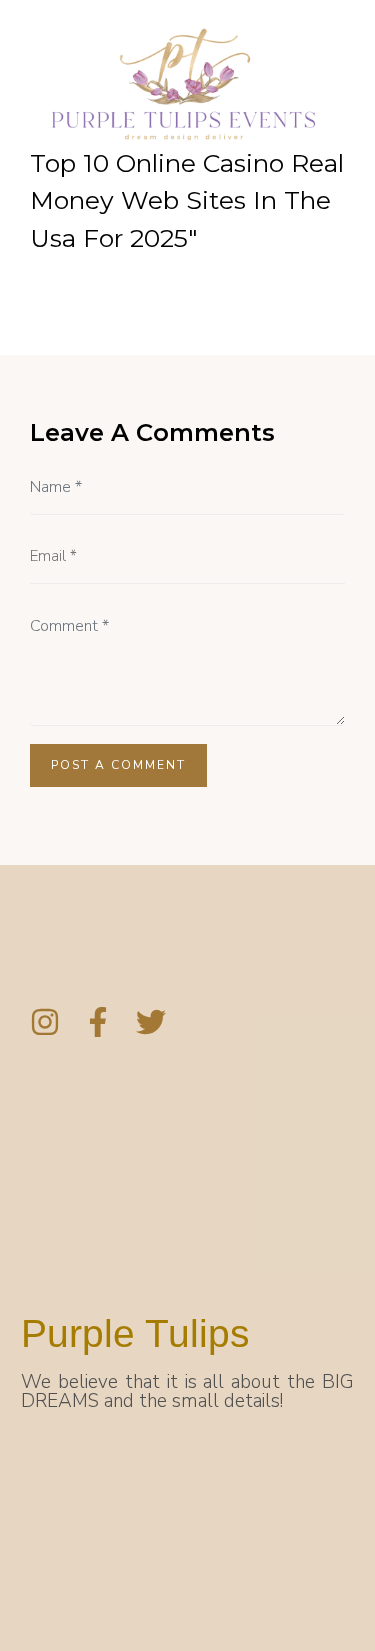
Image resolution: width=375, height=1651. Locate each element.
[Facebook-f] (98, 1022)
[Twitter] (151, 1022)
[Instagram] (45, 1022)
